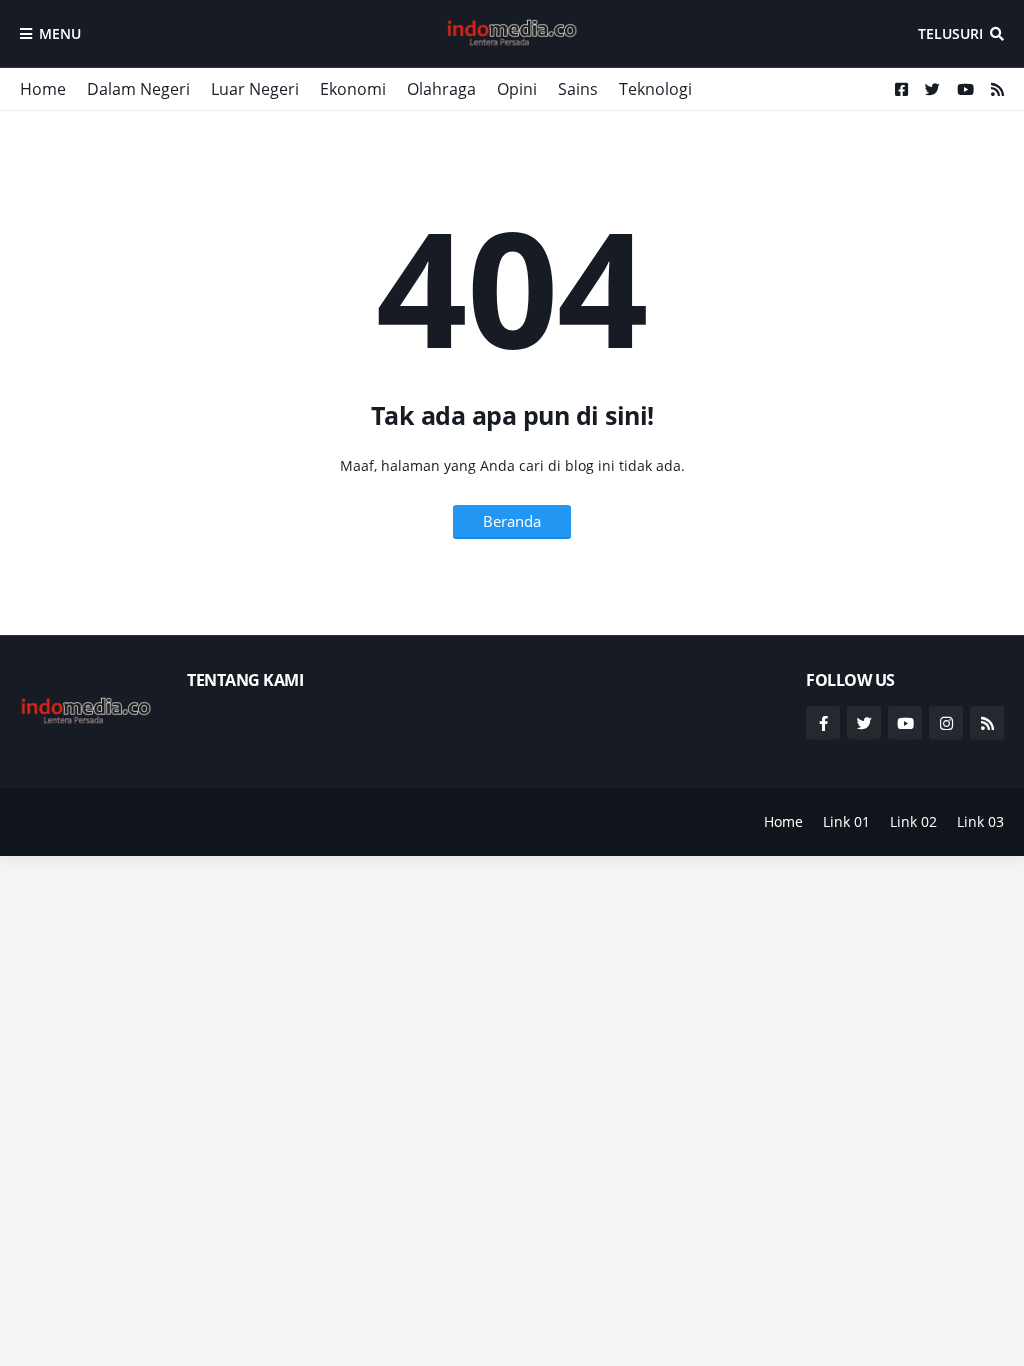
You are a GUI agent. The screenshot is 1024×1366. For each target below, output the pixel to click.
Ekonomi (353, 89)
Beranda (512, 521)
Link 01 (846, 821)
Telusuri (950, 33)
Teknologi (655, 89)
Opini (517, 89)
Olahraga (441, 89)
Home (43, 89)
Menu (60, 33)
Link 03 (980, 821)
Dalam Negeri (138, 89)
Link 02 (913, 821)
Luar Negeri (255, 89)
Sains (578, 89)
